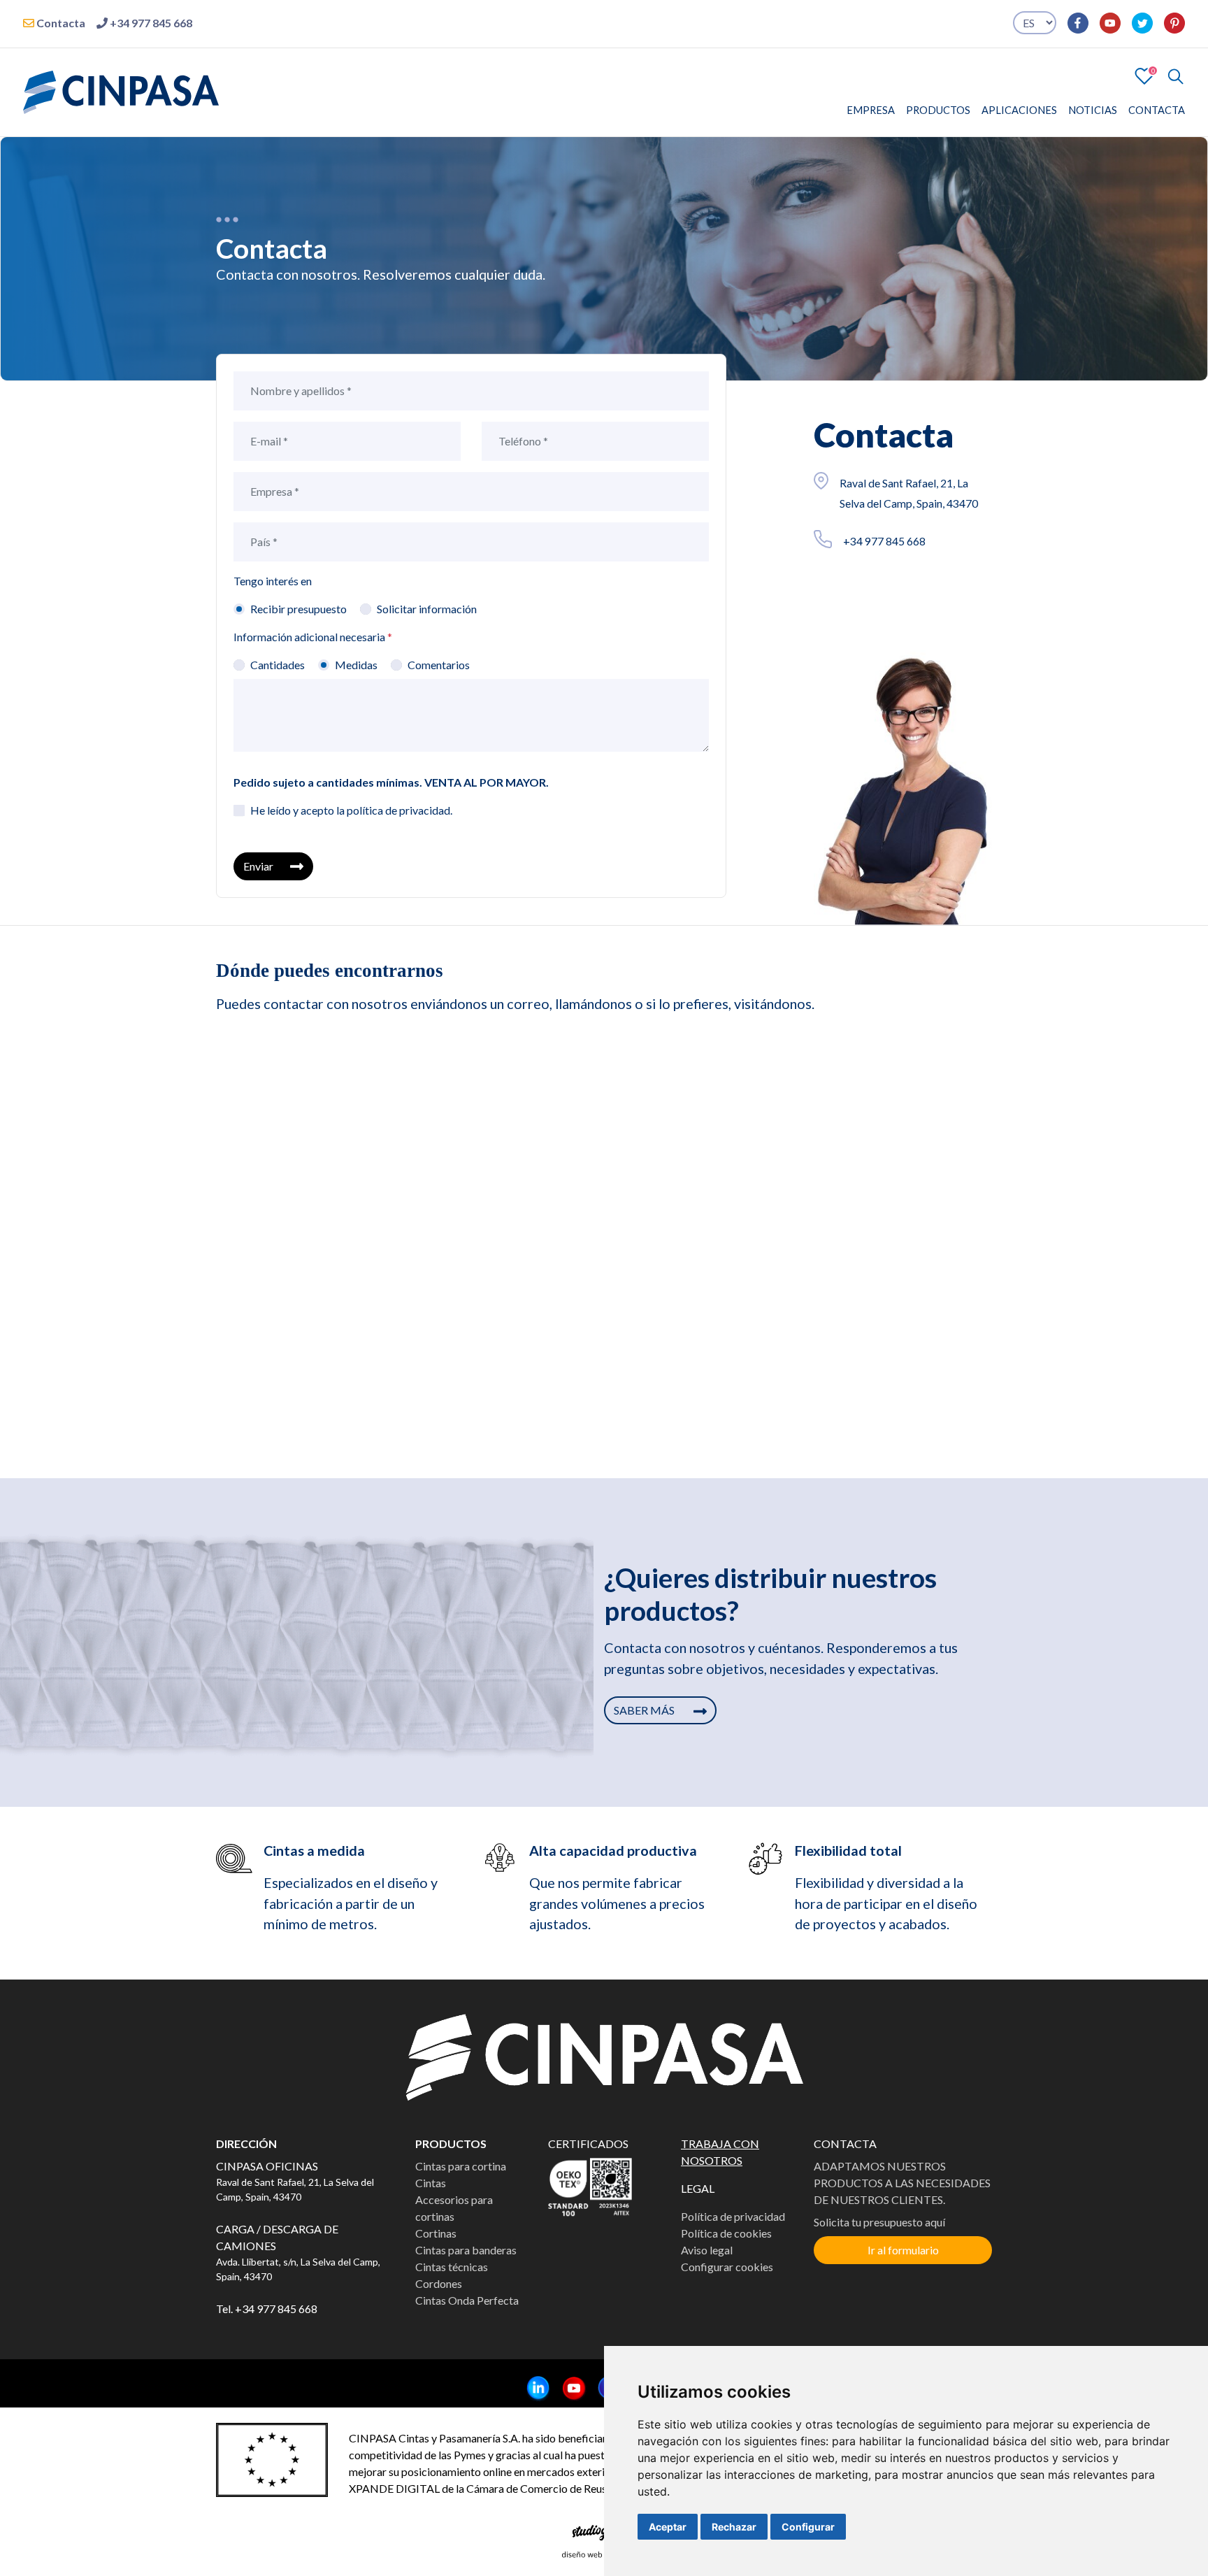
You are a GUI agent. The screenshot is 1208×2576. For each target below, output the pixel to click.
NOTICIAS (1093, 110)
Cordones (439, 2283)
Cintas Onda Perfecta (467, 2300)
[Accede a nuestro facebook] (1072, 23)
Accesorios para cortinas (454, 2208)
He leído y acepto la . (351, 810)
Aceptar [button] (668, 2527)
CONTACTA (1157, 110)
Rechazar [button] (734, 2527)
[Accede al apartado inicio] (121, 91)
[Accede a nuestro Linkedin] (533, 2389)
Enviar (258, 866)
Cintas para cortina (461, 2166)
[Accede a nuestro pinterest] (1169, 23)
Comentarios (439, 665)
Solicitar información (427, 609)
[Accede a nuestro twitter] (1137, 23)
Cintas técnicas (452, 2267)
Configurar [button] (808, 2527)
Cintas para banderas (466, 2250)
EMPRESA (871, 110)
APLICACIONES (1019, 110)
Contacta (60, 23)
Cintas (431, 2183)
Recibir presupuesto (299, 609)
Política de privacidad (733, 2216)
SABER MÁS (645, 1710)
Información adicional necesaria (313, 637)
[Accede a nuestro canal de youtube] (1105, 23)
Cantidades (278, 665)
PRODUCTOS (938, 110)
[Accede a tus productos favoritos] (1144, 74)
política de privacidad (398, 810)
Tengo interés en (273, 581)
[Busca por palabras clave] (1170, 76)
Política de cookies (726, 2233)
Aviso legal (707, 2250)
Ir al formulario (903, 2250)
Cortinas (436, 2233)
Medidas (356, 665)
